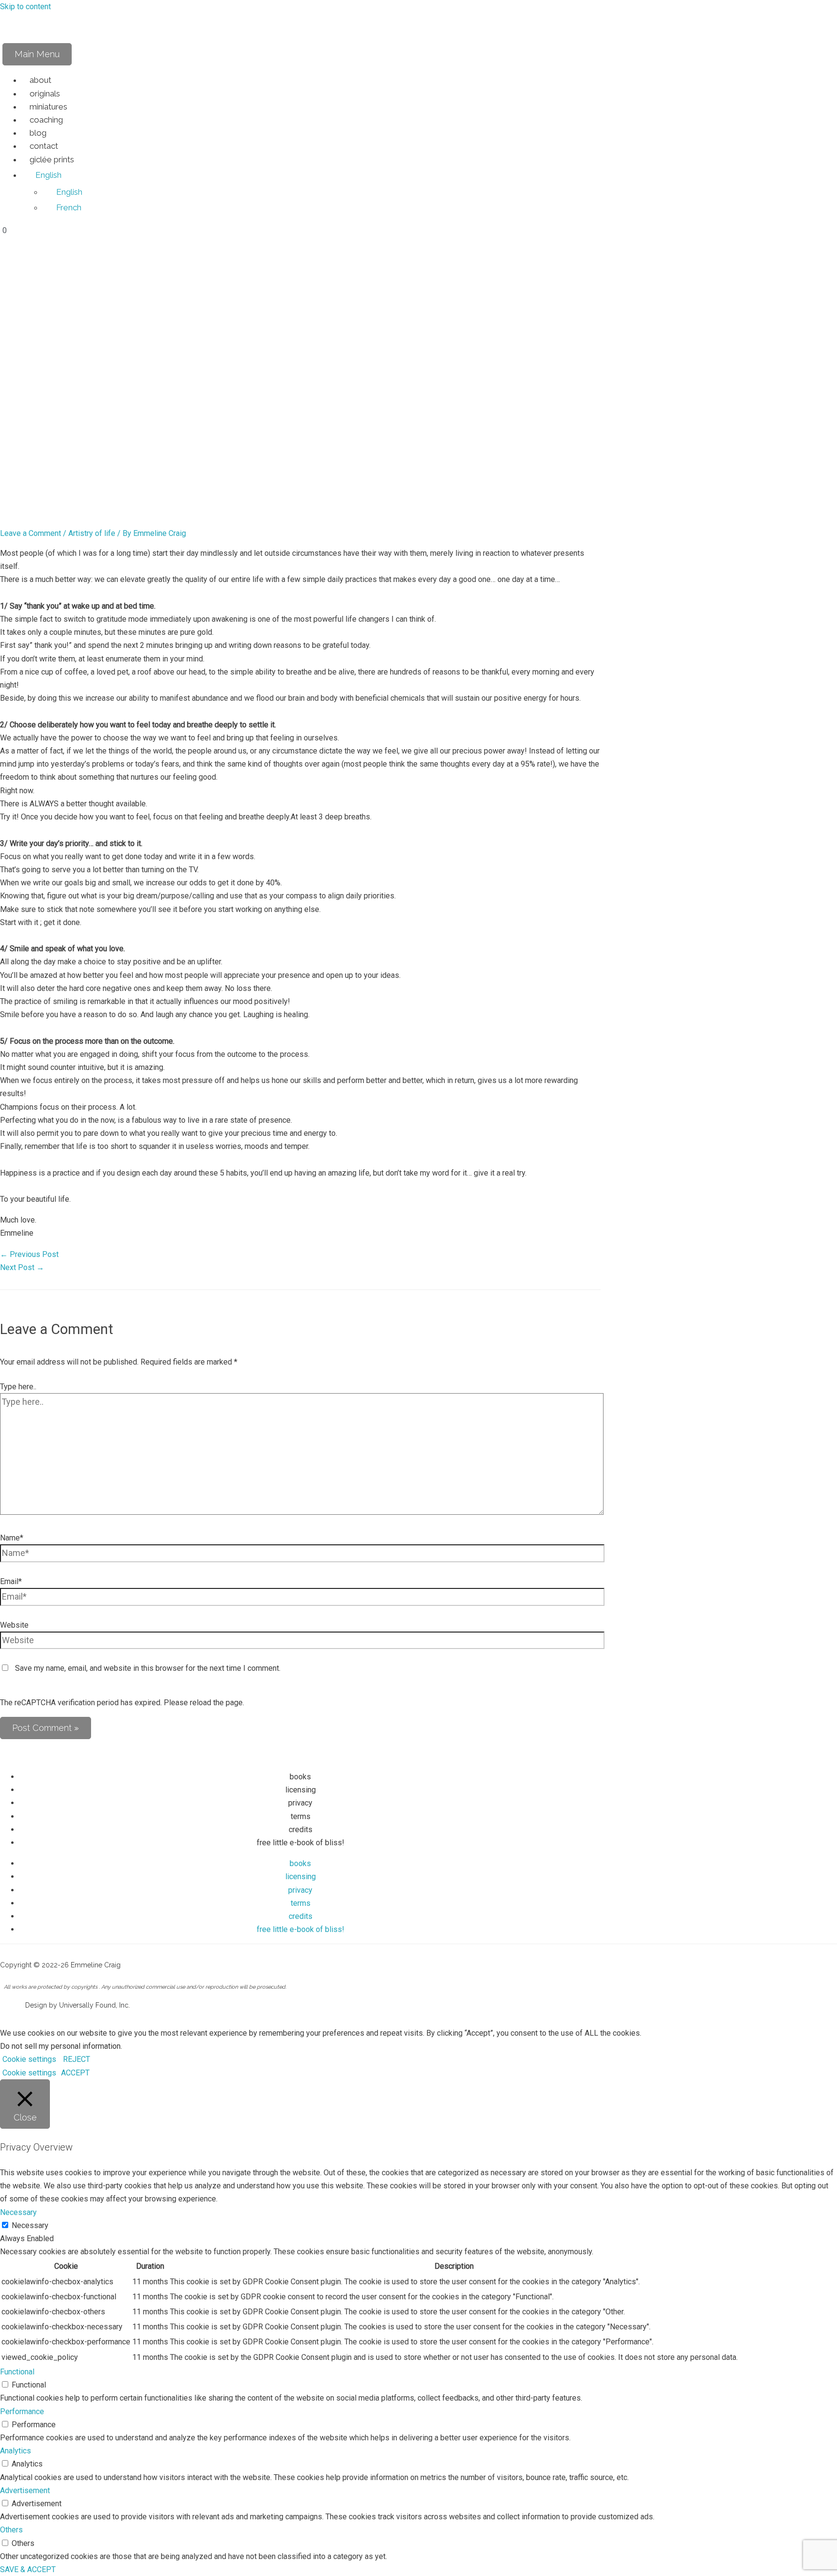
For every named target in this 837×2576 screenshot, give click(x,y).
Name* (12, 1538)
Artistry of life (92, 533)
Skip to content (25, 7)
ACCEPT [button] (75, 2073)
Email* (11, 1581)
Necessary (30, 2225)
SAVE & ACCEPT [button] (28, 2569)
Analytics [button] (15, 2451)
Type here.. (18, 1387)
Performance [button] (22, 2411)
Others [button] (11, 2530)
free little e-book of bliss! (301, 1843)
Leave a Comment (31, 533)
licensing (301, 1790)
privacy (300, 1803)
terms (301, 1816)
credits (301, 1830)
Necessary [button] (18, 2212)
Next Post (22, 1267)
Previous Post (29, 1254)
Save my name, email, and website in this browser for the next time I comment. (148, 1668)
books (300, 1777)
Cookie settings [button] (29, 2059)
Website (14, 1625)
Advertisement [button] (25, 2490)
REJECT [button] (77, 2059)
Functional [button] (17, 2372)
